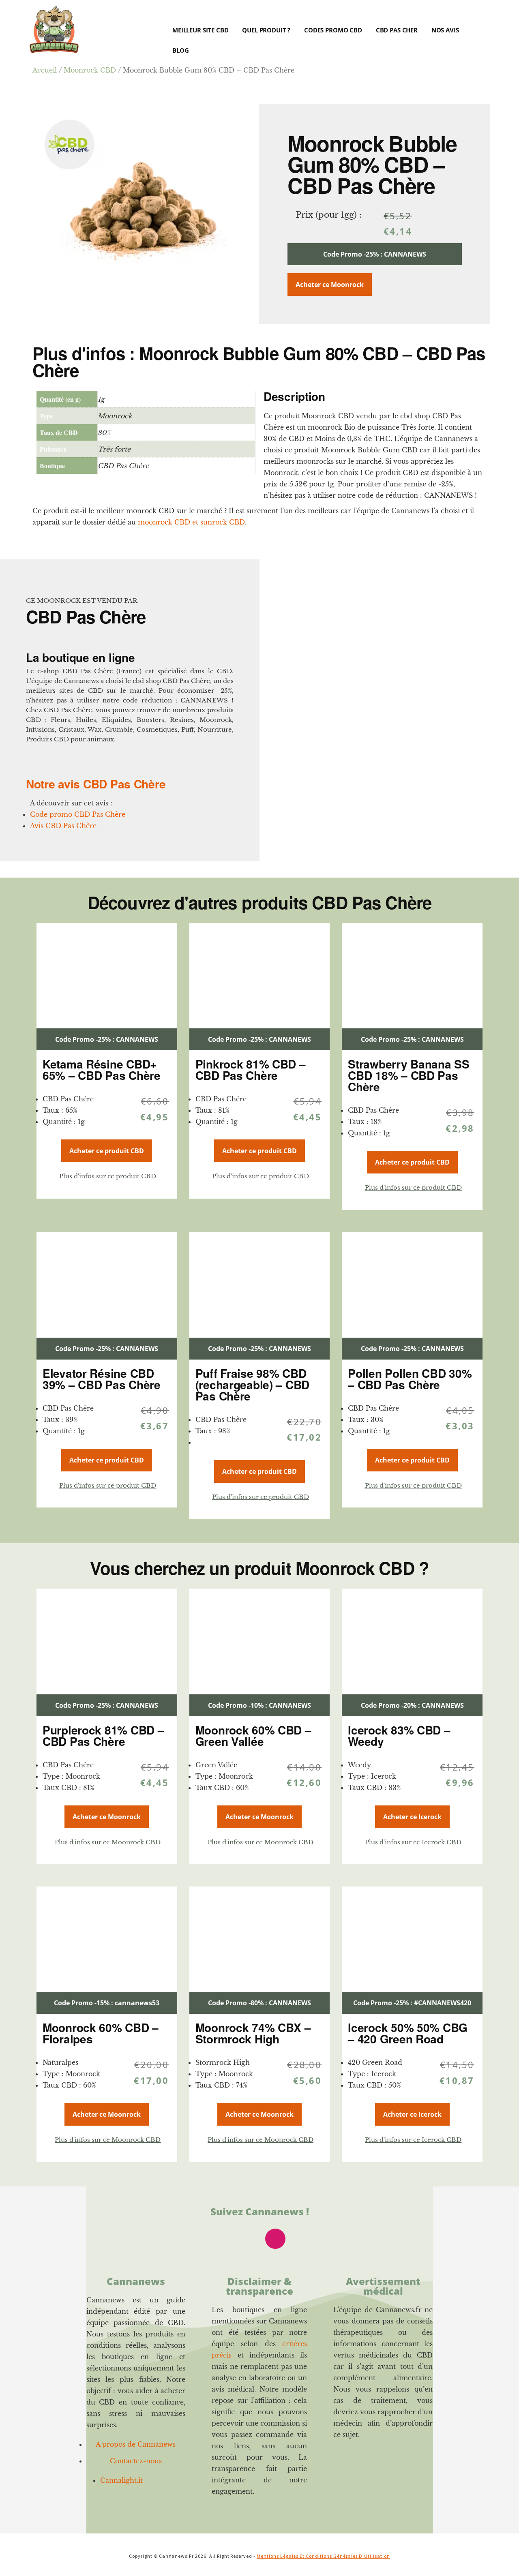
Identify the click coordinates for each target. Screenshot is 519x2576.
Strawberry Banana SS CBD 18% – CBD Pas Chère (409, 1075)
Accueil (45, 70)
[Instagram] (275, 2239)
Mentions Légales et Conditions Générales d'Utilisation (323, 2556)
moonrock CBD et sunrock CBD (191, 522)
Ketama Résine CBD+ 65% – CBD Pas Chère (102, 1070)
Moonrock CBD (90, 70)
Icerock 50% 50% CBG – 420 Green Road (408, 2033)
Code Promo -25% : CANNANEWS (375, 254)
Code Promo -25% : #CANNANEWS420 (412, 2003)
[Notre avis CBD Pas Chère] (31, 769)
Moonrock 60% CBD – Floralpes (101, 2033)
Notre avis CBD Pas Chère (96, 784)
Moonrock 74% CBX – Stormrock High (253, 2033)
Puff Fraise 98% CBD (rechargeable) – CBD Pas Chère (252, 1384)
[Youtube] (213, 2239)
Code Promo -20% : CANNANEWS (412, 1705)
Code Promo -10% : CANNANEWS (259, 1705)
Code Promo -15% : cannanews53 (107, 2003)
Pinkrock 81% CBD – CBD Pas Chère (251, 1070)
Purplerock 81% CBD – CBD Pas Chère (103, 1736)
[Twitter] (307, 2239)
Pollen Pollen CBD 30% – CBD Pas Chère (410, 1379)
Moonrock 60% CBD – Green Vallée (253, 1736)
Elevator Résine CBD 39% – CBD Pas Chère (102, 1379)
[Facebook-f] (244, 2239)
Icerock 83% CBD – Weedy (399, 1736)
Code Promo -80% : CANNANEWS (259, 2003)
